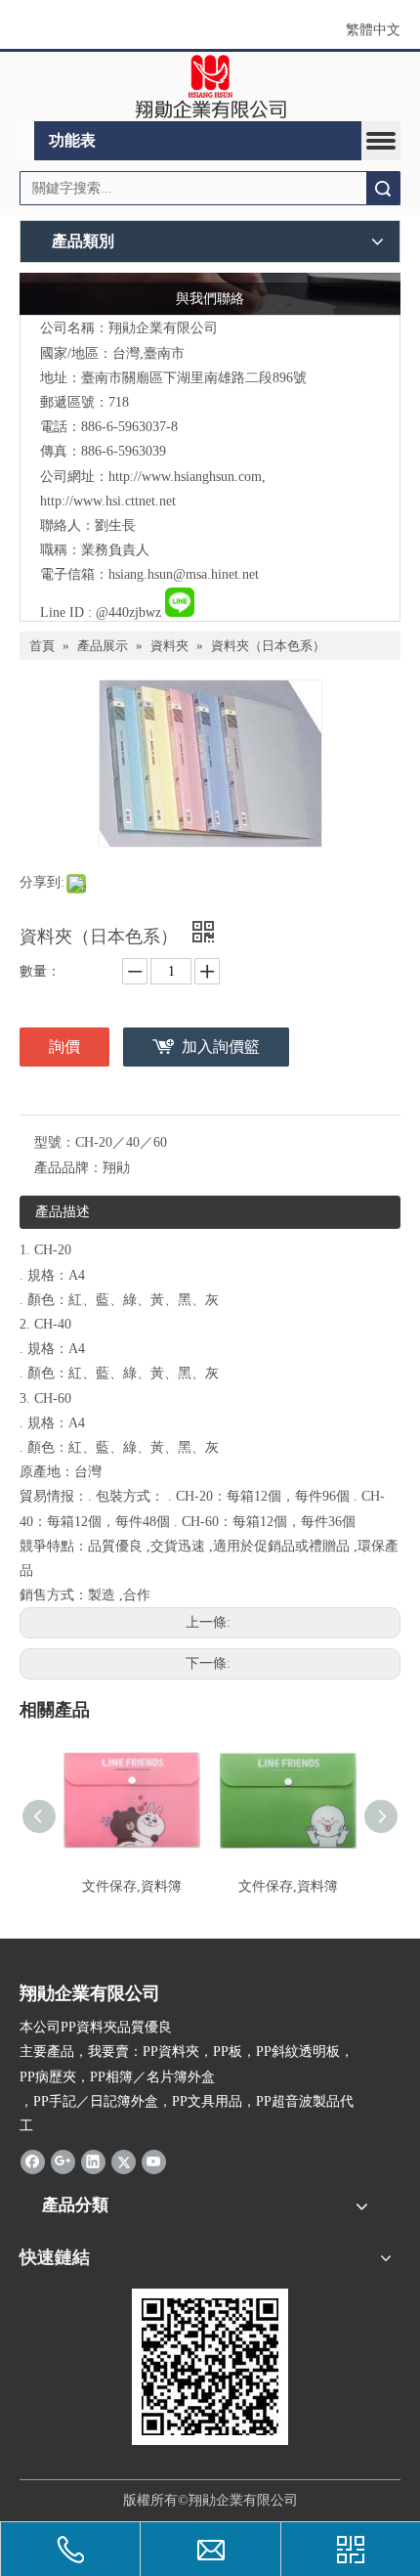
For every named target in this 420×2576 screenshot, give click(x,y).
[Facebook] (33, 2161)
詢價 (64, 1047)
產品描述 (63, 1212)
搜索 (383, 188)
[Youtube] (154, 2161)
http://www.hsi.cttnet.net (108, 501)
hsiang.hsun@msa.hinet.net (184, 574)
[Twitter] (124, 2161)
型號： (55, 1142)
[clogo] (210, 87)
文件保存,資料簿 (132, 1886)
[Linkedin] (93, 2161)
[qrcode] (210, 2367)
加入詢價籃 (221, 1047)
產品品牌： (68, 1168)
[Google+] (63, 2161)
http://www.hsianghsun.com (185, 477)
